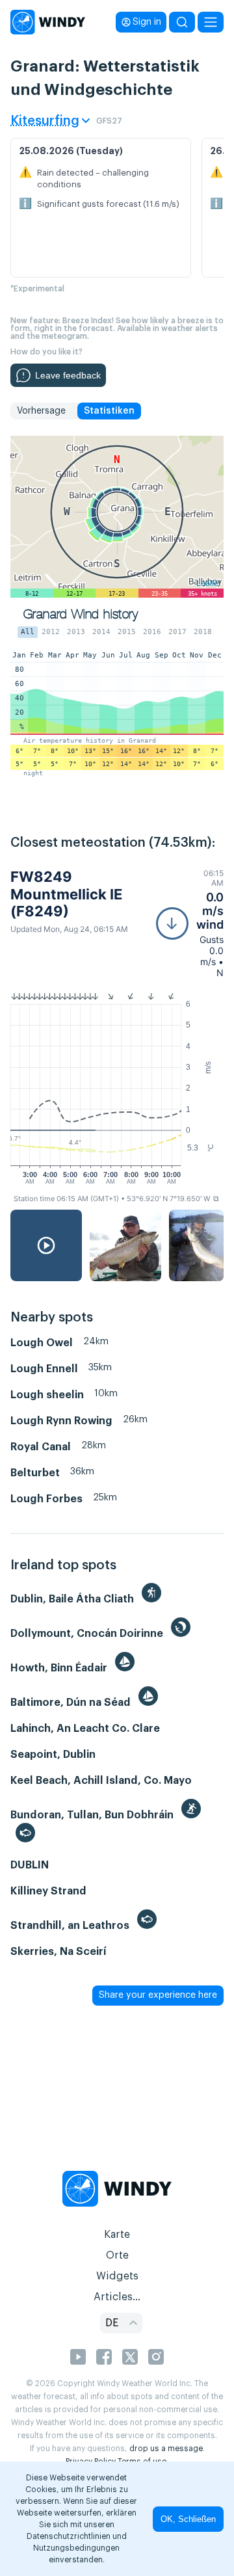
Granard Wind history (81, 614)
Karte (117, 2235)
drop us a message (166, 2449)
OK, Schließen (188, 2519)
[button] (190, 923)
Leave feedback (68, 375)
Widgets (117, 2276)
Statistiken (109, 411)
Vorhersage (41, 411)
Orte (117, 2255)
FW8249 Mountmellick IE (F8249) (66, 894)
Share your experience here (158, 1995)
